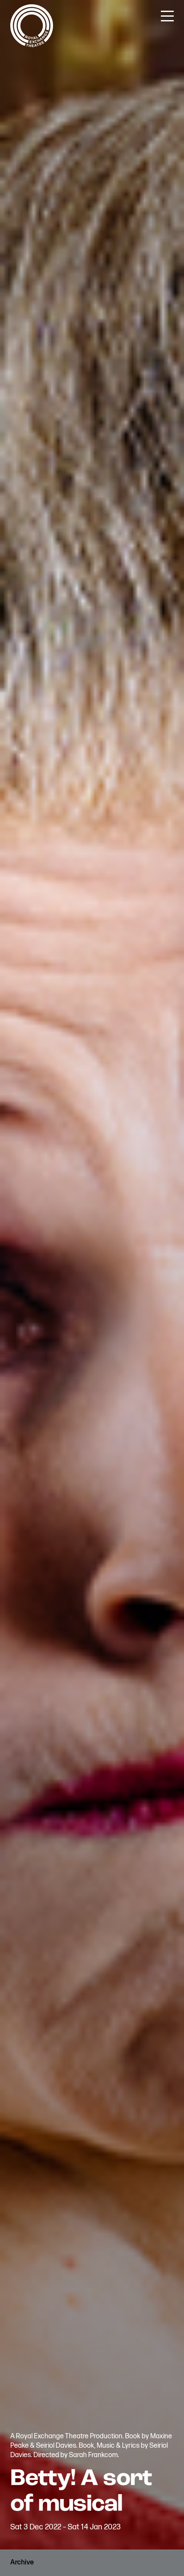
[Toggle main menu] (167, 15)
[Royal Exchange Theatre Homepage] (32, 45)
